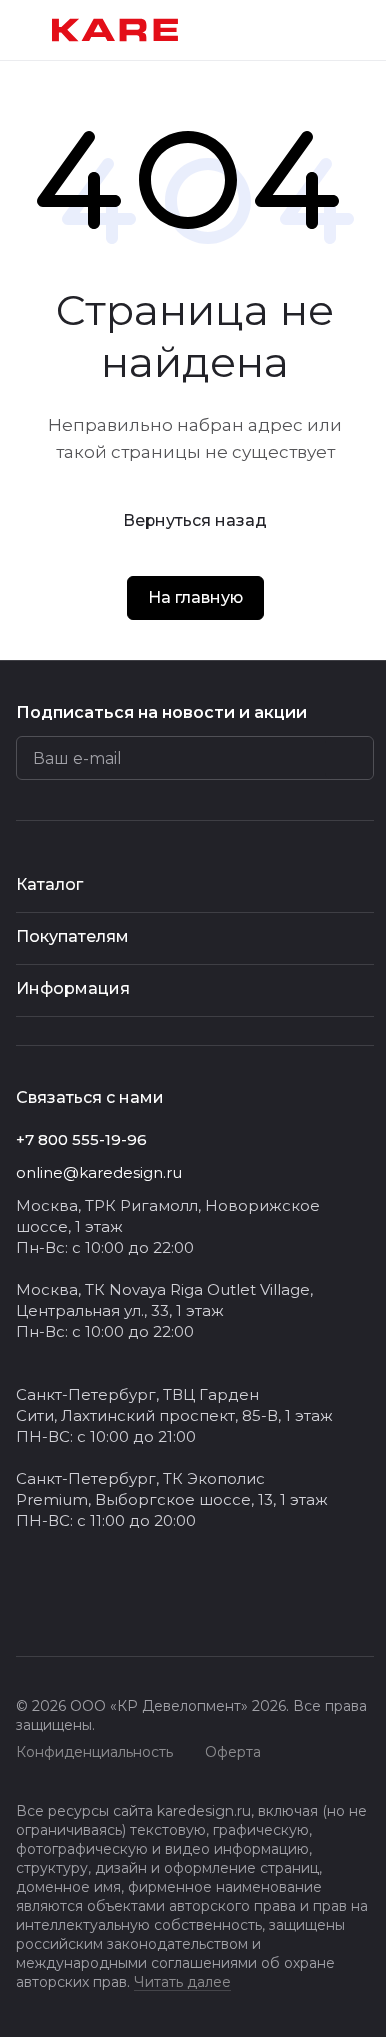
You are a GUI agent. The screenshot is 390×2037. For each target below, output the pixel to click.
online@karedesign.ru (99, 1172)
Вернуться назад (195, 520)
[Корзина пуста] (364, 30)
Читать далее (182, 1982)
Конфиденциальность (94, 1752)
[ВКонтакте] (28, 1604)
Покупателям (72, 936)
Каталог (49, 884)
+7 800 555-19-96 (81, 1139)
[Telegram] (68, 1604)
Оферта (233, 1752)
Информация (73, 988)
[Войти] (324, 30)
